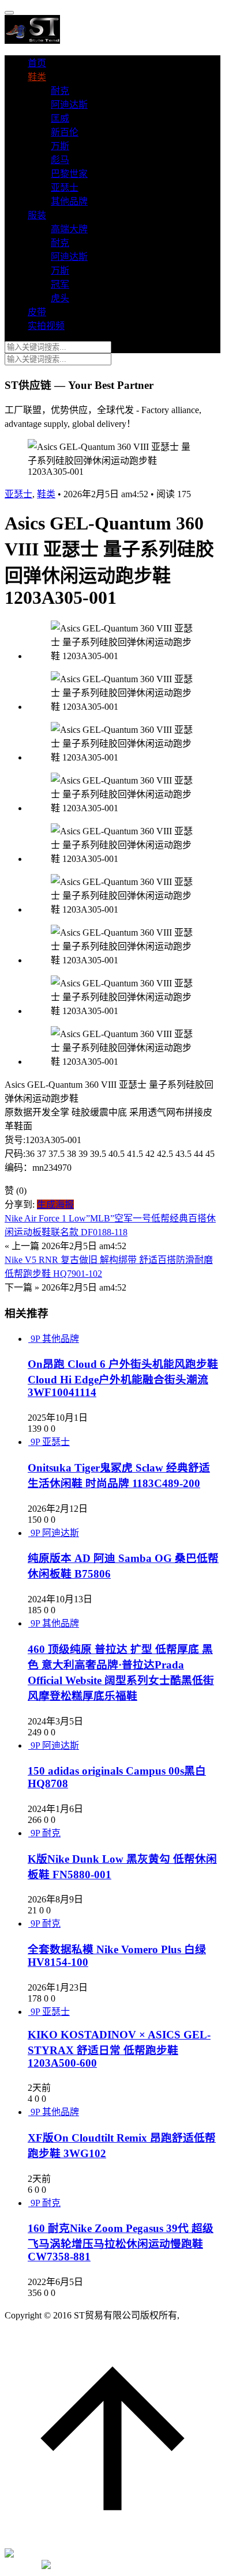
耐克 (60, 91)
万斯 (60, 146)
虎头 (60, 298)
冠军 (60, 284)
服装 (37, 215)
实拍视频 (46, 326)
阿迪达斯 (69, 105)
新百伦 (65, 132)
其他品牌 (69, 201)
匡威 (60, 118)
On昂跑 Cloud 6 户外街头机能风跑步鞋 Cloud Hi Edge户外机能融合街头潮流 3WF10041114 (123, 1378)
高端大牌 (69, 229)
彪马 (60, 160)
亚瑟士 (65, 188)
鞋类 (37, 77)
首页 (37, 63)
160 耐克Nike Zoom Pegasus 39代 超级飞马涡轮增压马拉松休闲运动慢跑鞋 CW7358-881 (121, 2242)
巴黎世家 (69, 174)
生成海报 (55, 1204)
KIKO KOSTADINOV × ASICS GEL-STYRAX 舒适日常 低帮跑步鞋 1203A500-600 (119, 2049)
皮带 (37, 312)
